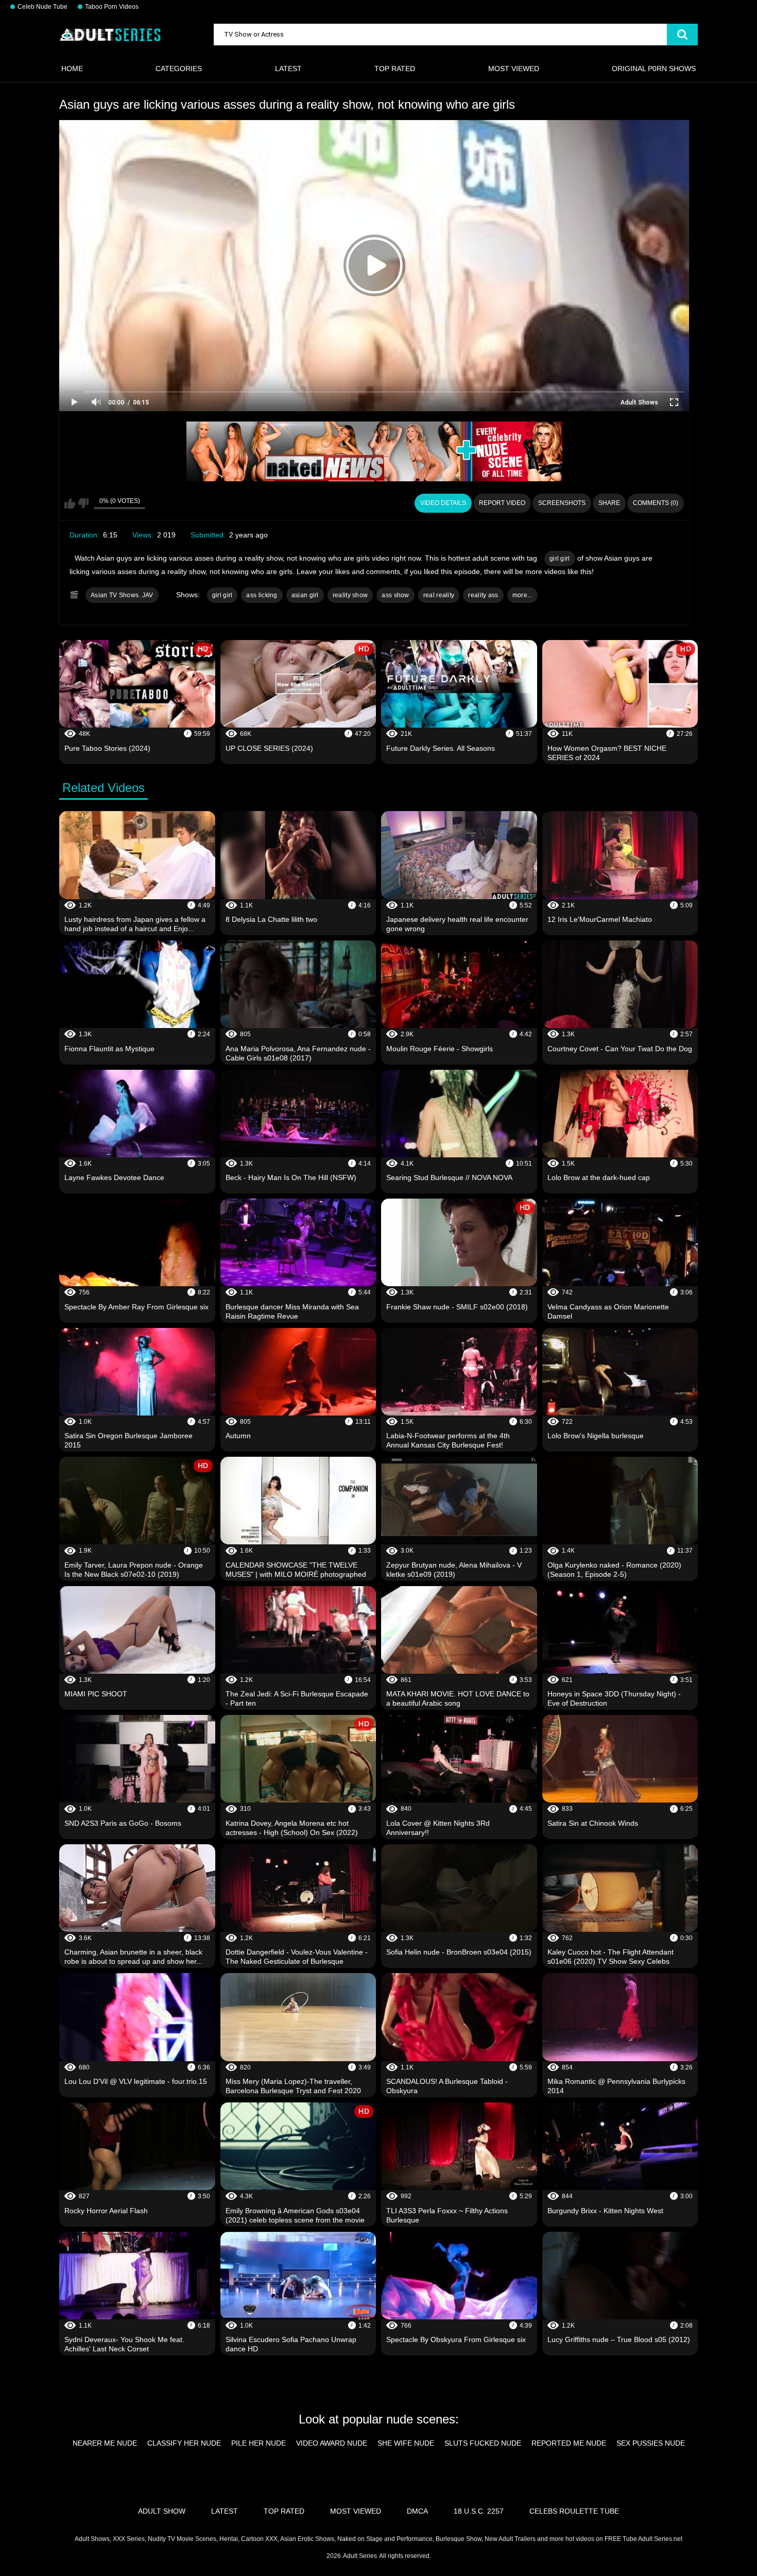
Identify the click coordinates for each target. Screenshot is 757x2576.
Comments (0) (656, 503)
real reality (439, 595)
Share (609, 503)
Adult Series (360, 2556)
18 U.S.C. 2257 (479, 2511)
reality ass (483, 595)
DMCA (417, 2511)
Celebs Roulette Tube (574, 2511)
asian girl (305, 595)
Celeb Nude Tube (42, 7)
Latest (288, 69)
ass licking (262, 595)
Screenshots (562, 503)
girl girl (560, 559)
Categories (179, 69)
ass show (395, 595)
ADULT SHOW (162, 2511)
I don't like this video (83, 503)
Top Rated (395, 69)
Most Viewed (514, 69)
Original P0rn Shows (654, 69)
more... (522, 595)
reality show (350, 595)
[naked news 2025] (374, 451)
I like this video (70, 503)
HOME (72, 69)
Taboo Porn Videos (112, 7)
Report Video (502, 503)
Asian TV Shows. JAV (122, 595)
